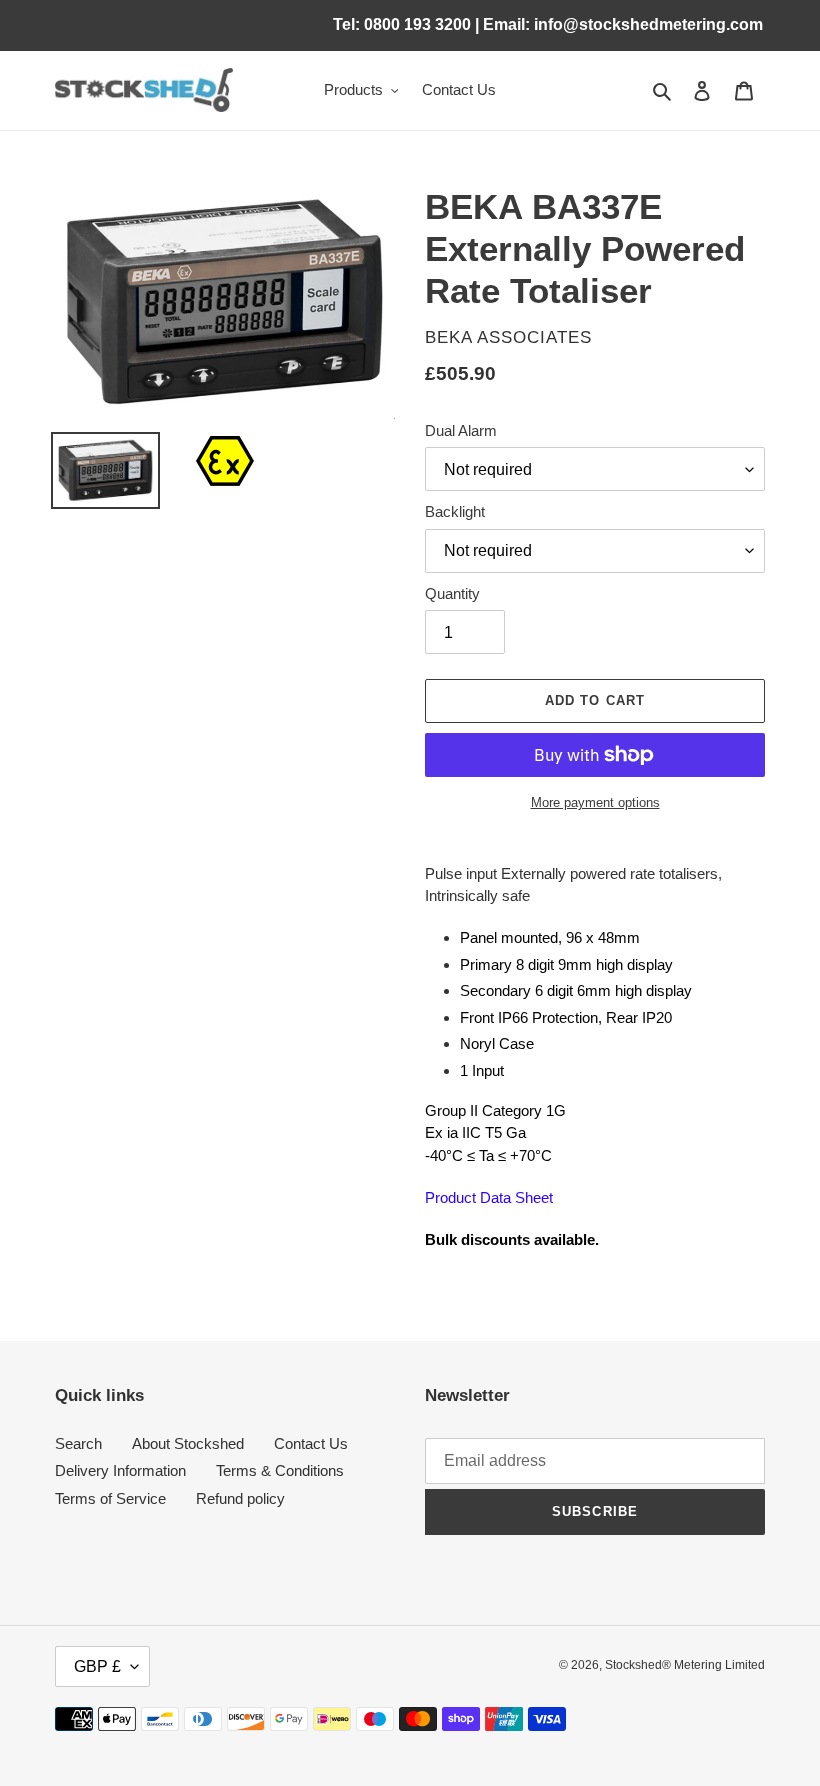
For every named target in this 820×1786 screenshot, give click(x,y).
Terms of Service (110, 1498)
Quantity (452, 593)
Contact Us (311, 1443)
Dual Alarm (461, 430)
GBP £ (97, 1666)
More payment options (595, 802)
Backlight (455, 511)
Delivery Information (120, 1470)
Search (78, 1443)
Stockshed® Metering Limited (685, 1665)
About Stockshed (188, 1443)
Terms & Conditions (280, 1470)
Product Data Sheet (489, 1197)
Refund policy (240, 1498)
